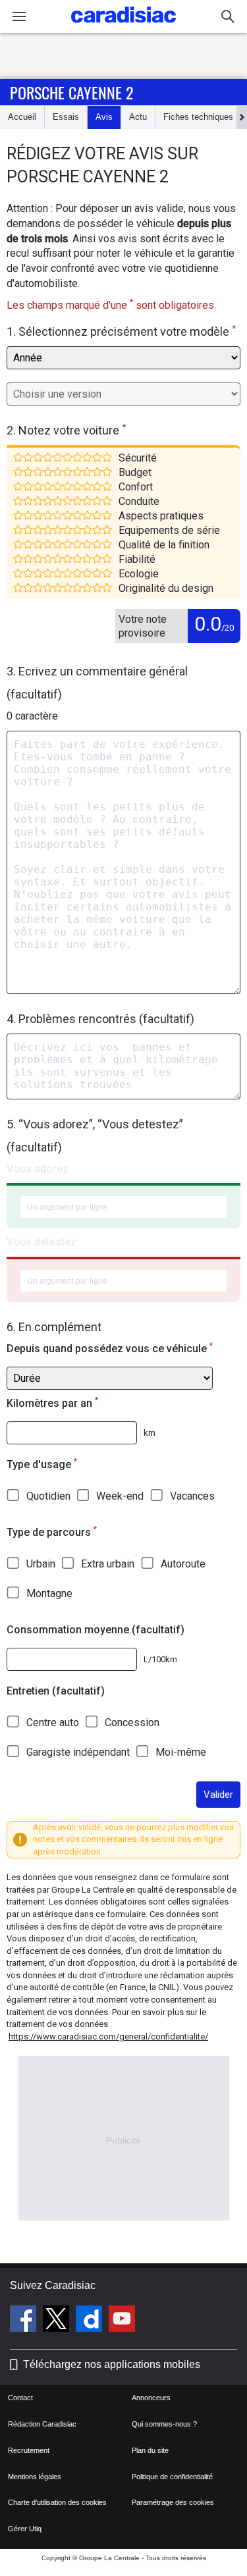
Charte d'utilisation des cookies (57, 2502)
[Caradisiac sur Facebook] (25, 2321)
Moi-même (181, 1752)
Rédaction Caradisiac (42, 2424)
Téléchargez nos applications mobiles (112, 2364)
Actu (138, 117)
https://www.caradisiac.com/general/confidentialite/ (108, 2037)
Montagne (49, 1593)
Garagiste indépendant (78, 1752)
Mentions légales (35, 2477)
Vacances (192, 1496)
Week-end (120, 1496)
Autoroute (183, 1564)
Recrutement (29, 2450)
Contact (20, 2398)
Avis (104, 117)
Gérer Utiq (25, 2529)
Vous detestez (41, 1242)
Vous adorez (38, 1169)
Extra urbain (108, 1564)
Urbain (41, 1564)
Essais (66, 117)
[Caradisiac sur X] (58, 2321)
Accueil (22, 117)
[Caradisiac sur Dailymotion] (91, 2321)
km (150, 1433)
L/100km (160, 1659)
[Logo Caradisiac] (123, 27)
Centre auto (53, 1722)
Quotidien (48, 1496)
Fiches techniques (198, 117)
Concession (132, 1722)
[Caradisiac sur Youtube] (122, 2321)
